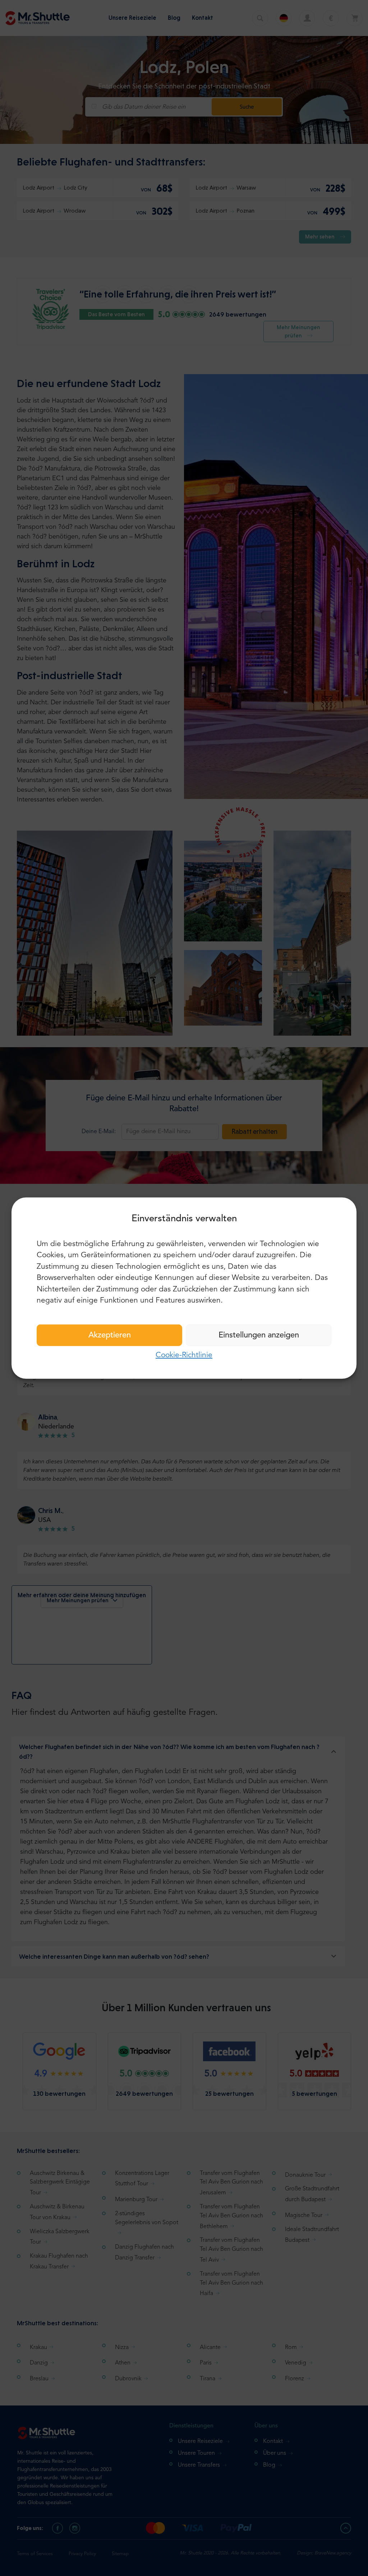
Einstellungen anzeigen (259, 1335)
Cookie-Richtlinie (184, 1355)
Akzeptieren (110, 1335)
